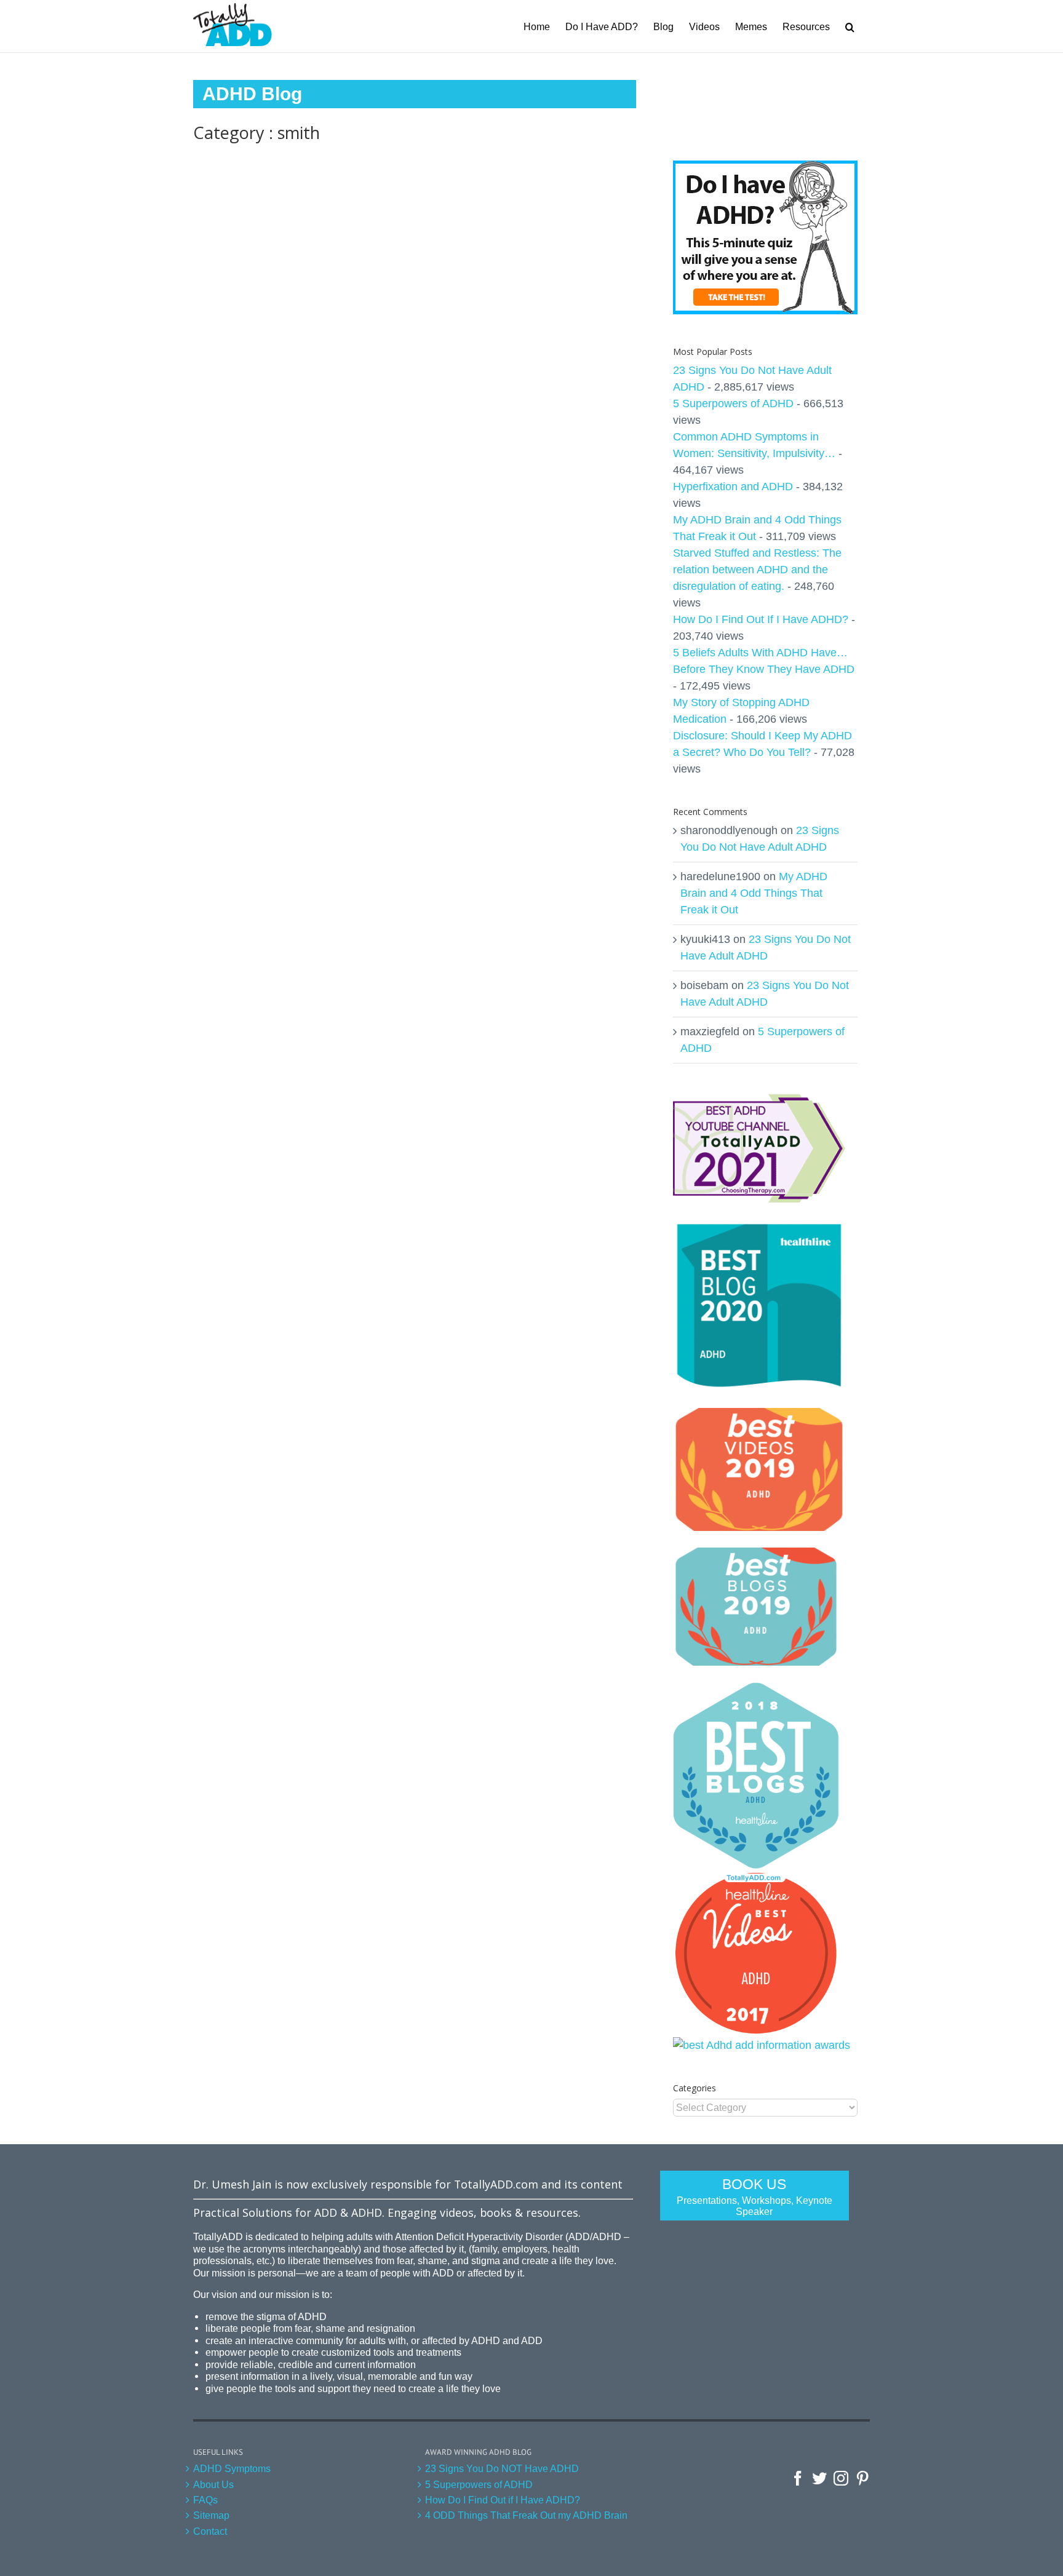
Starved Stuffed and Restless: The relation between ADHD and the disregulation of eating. (757, 570)
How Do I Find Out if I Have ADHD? (503, 2500)
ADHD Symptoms (232, 2468)
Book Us (754, 2196)
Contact (210, 2531)
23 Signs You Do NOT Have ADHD (502, 2468)
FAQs (205, 2500)
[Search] (850, 26)
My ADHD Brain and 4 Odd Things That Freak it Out (754, 893)
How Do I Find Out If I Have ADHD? (761, 619)
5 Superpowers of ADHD (733, 403)
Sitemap (211, 2515)
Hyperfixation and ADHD (733, 487)
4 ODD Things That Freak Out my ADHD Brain (526, 2515)
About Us (213, 2484)
